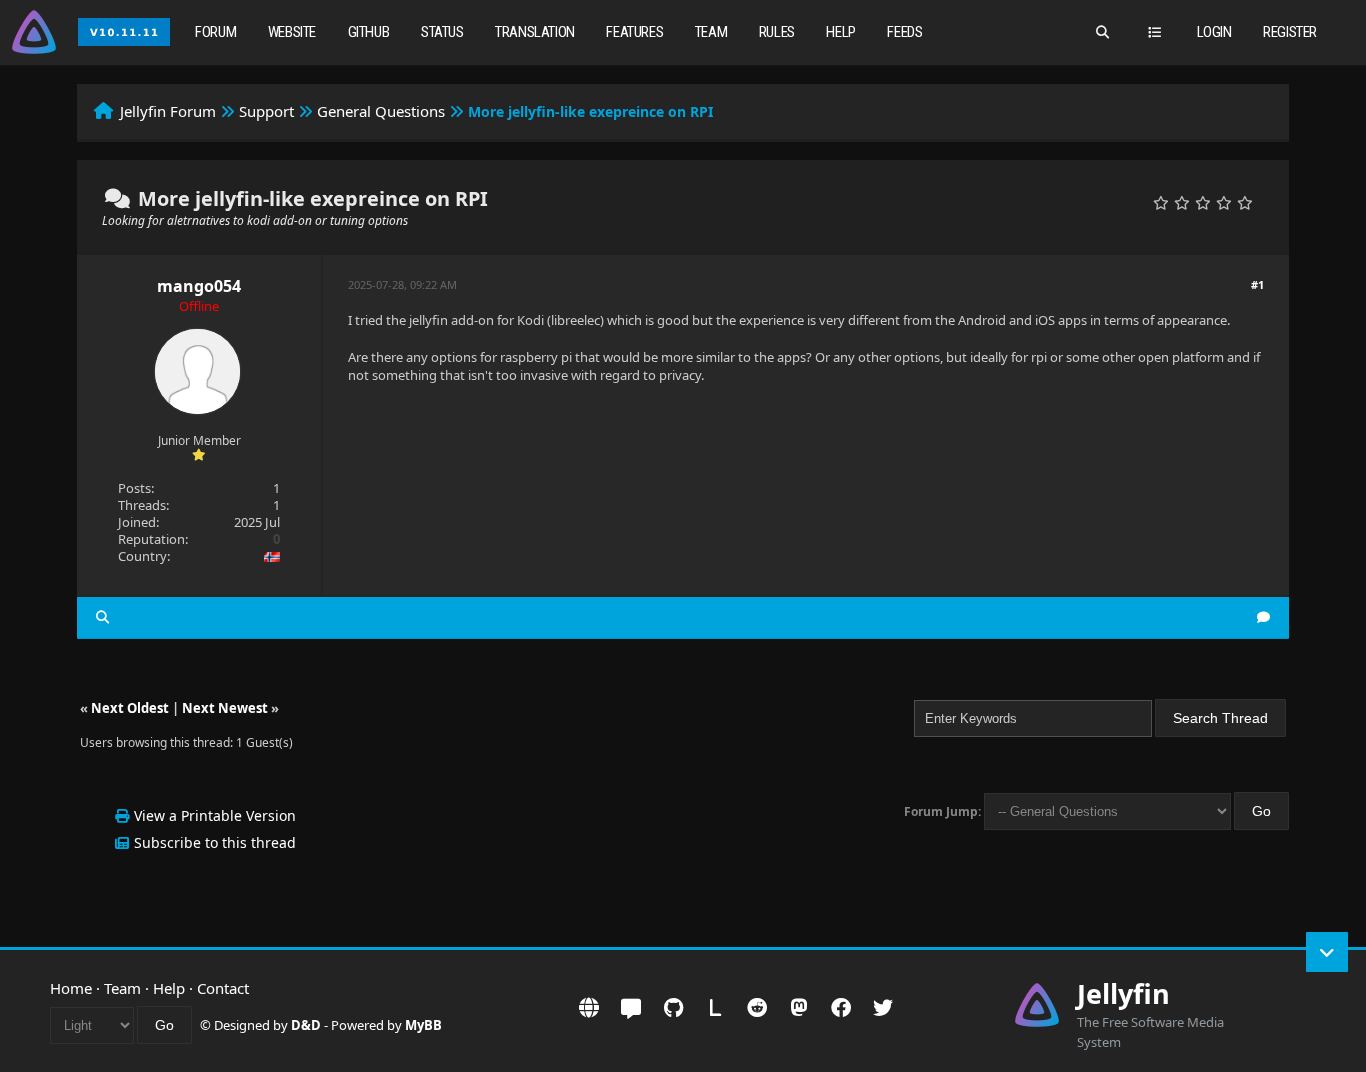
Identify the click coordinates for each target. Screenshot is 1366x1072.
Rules (777, 32)
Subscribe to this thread (215, 842)
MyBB (423, 1025)
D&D (306, 1025)
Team (711, 32)
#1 (1257, 284)
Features (634, 32)
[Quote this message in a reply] (1263, 617)
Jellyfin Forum (168, 111)
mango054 (199, 286)
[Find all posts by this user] (102, 617)
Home (71, 988)
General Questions (381, 111)
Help (840, 32)
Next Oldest (130, 708)
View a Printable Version (215, 815)
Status (442, 32)
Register (1290, 32)
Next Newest (225, 708)
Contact (223, 988)
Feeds (904, 32)
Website (292, 32)
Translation (535, 32)
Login (1214, 32)
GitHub (369, 32)
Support (266, 111)
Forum (215, 32)
